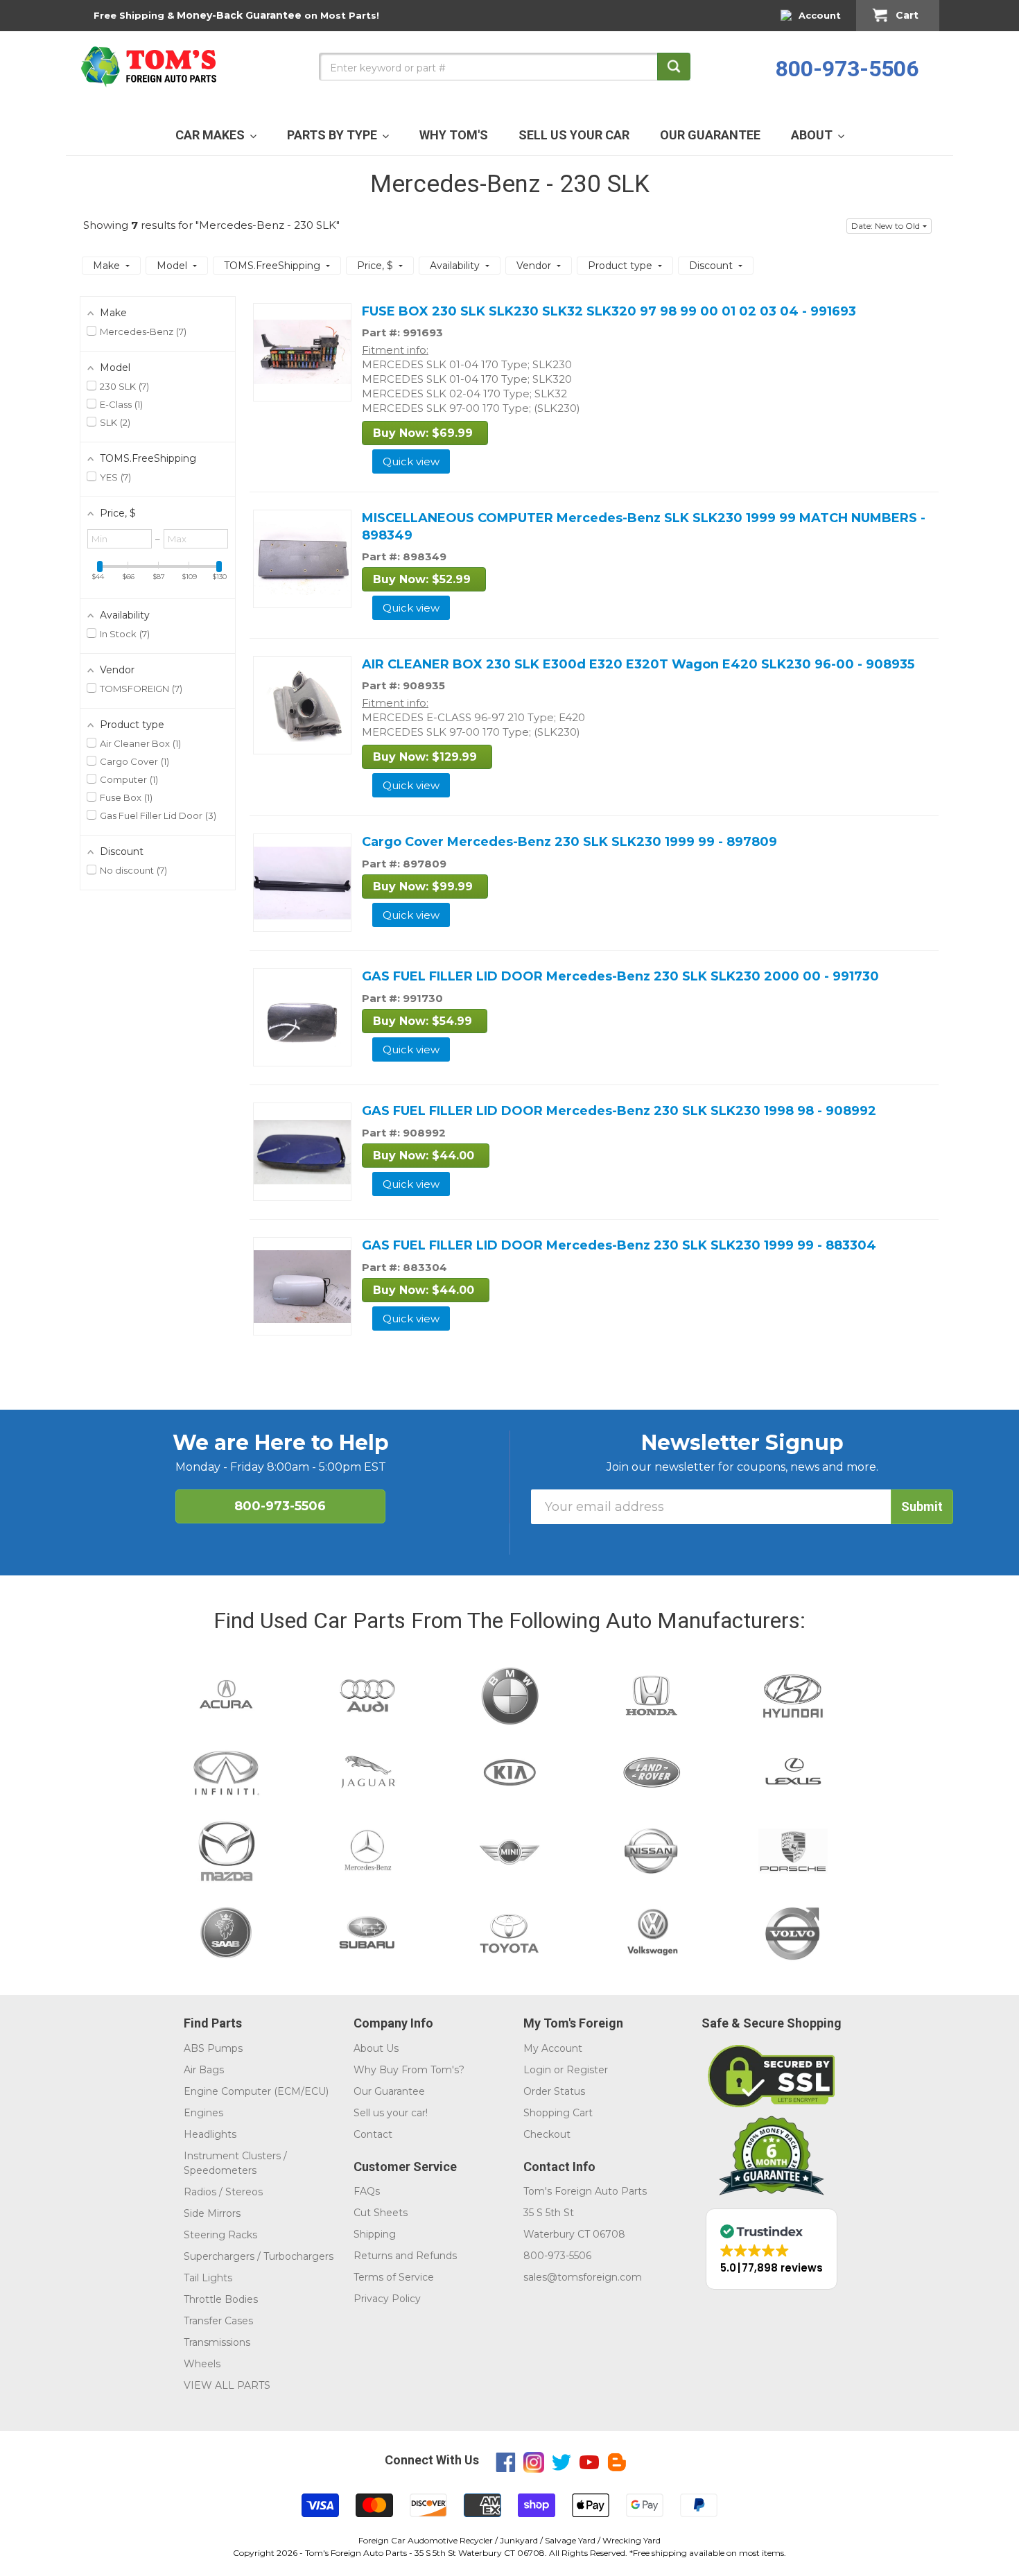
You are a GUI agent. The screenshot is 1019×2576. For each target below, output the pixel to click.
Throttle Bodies (221, 2299)
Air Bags (204, 2070)
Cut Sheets (381, 2213)
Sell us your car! (391, 2113)
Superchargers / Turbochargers (259, 2256)
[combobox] (505, 67)
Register (587, 2070)
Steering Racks (220, 2235)
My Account (553, 2048)
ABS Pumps (213, 2048)
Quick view (411, 461)
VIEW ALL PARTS (227, 2385)
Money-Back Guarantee (239, 15)
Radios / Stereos (223, 2192)
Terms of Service (394, 2277)
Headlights (210, 2134)
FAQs (367, 2191)
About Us (376, 2048)
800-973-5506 (847, 69)
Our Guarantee (389, 2091)
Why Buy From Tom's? (409, 2070)
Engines (203, 2113)
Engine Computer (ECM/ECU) (256, 2091)
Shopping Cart (558, 2113)
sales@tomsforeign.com (583, 2277)
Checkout (547, 2134)
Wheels (202, 2364)
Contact (373, 2134)
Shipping (375, 2234)
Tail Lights (208, 2278)
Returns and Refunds (405, 2256)
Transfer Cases (218, 2321)
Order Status (554, 2091)
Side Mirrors (212, 2213)
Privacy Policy (387, 2299)
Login (537, 2070)
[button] (889, 226)
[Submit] (674, 67)
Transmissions (217, 2342)
